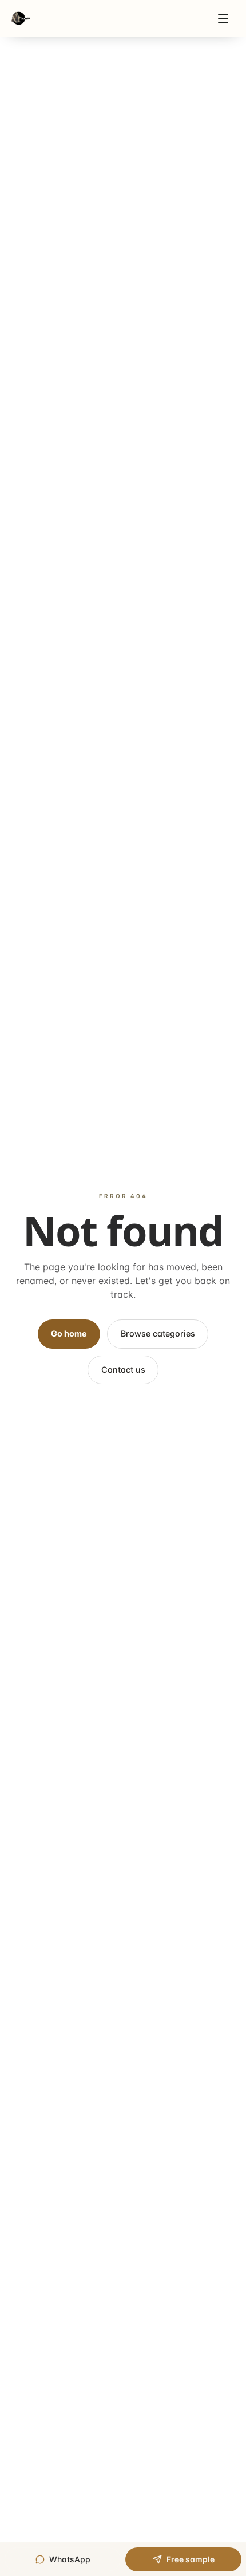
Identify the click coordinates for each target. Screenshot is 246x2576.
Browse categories (158, 1333)
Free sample (191, 2559)
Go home (69, 1333)
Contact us (123, 1370)
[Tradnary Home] (21, 18)
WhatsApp (70, 2559)
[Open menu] (223, 18)
